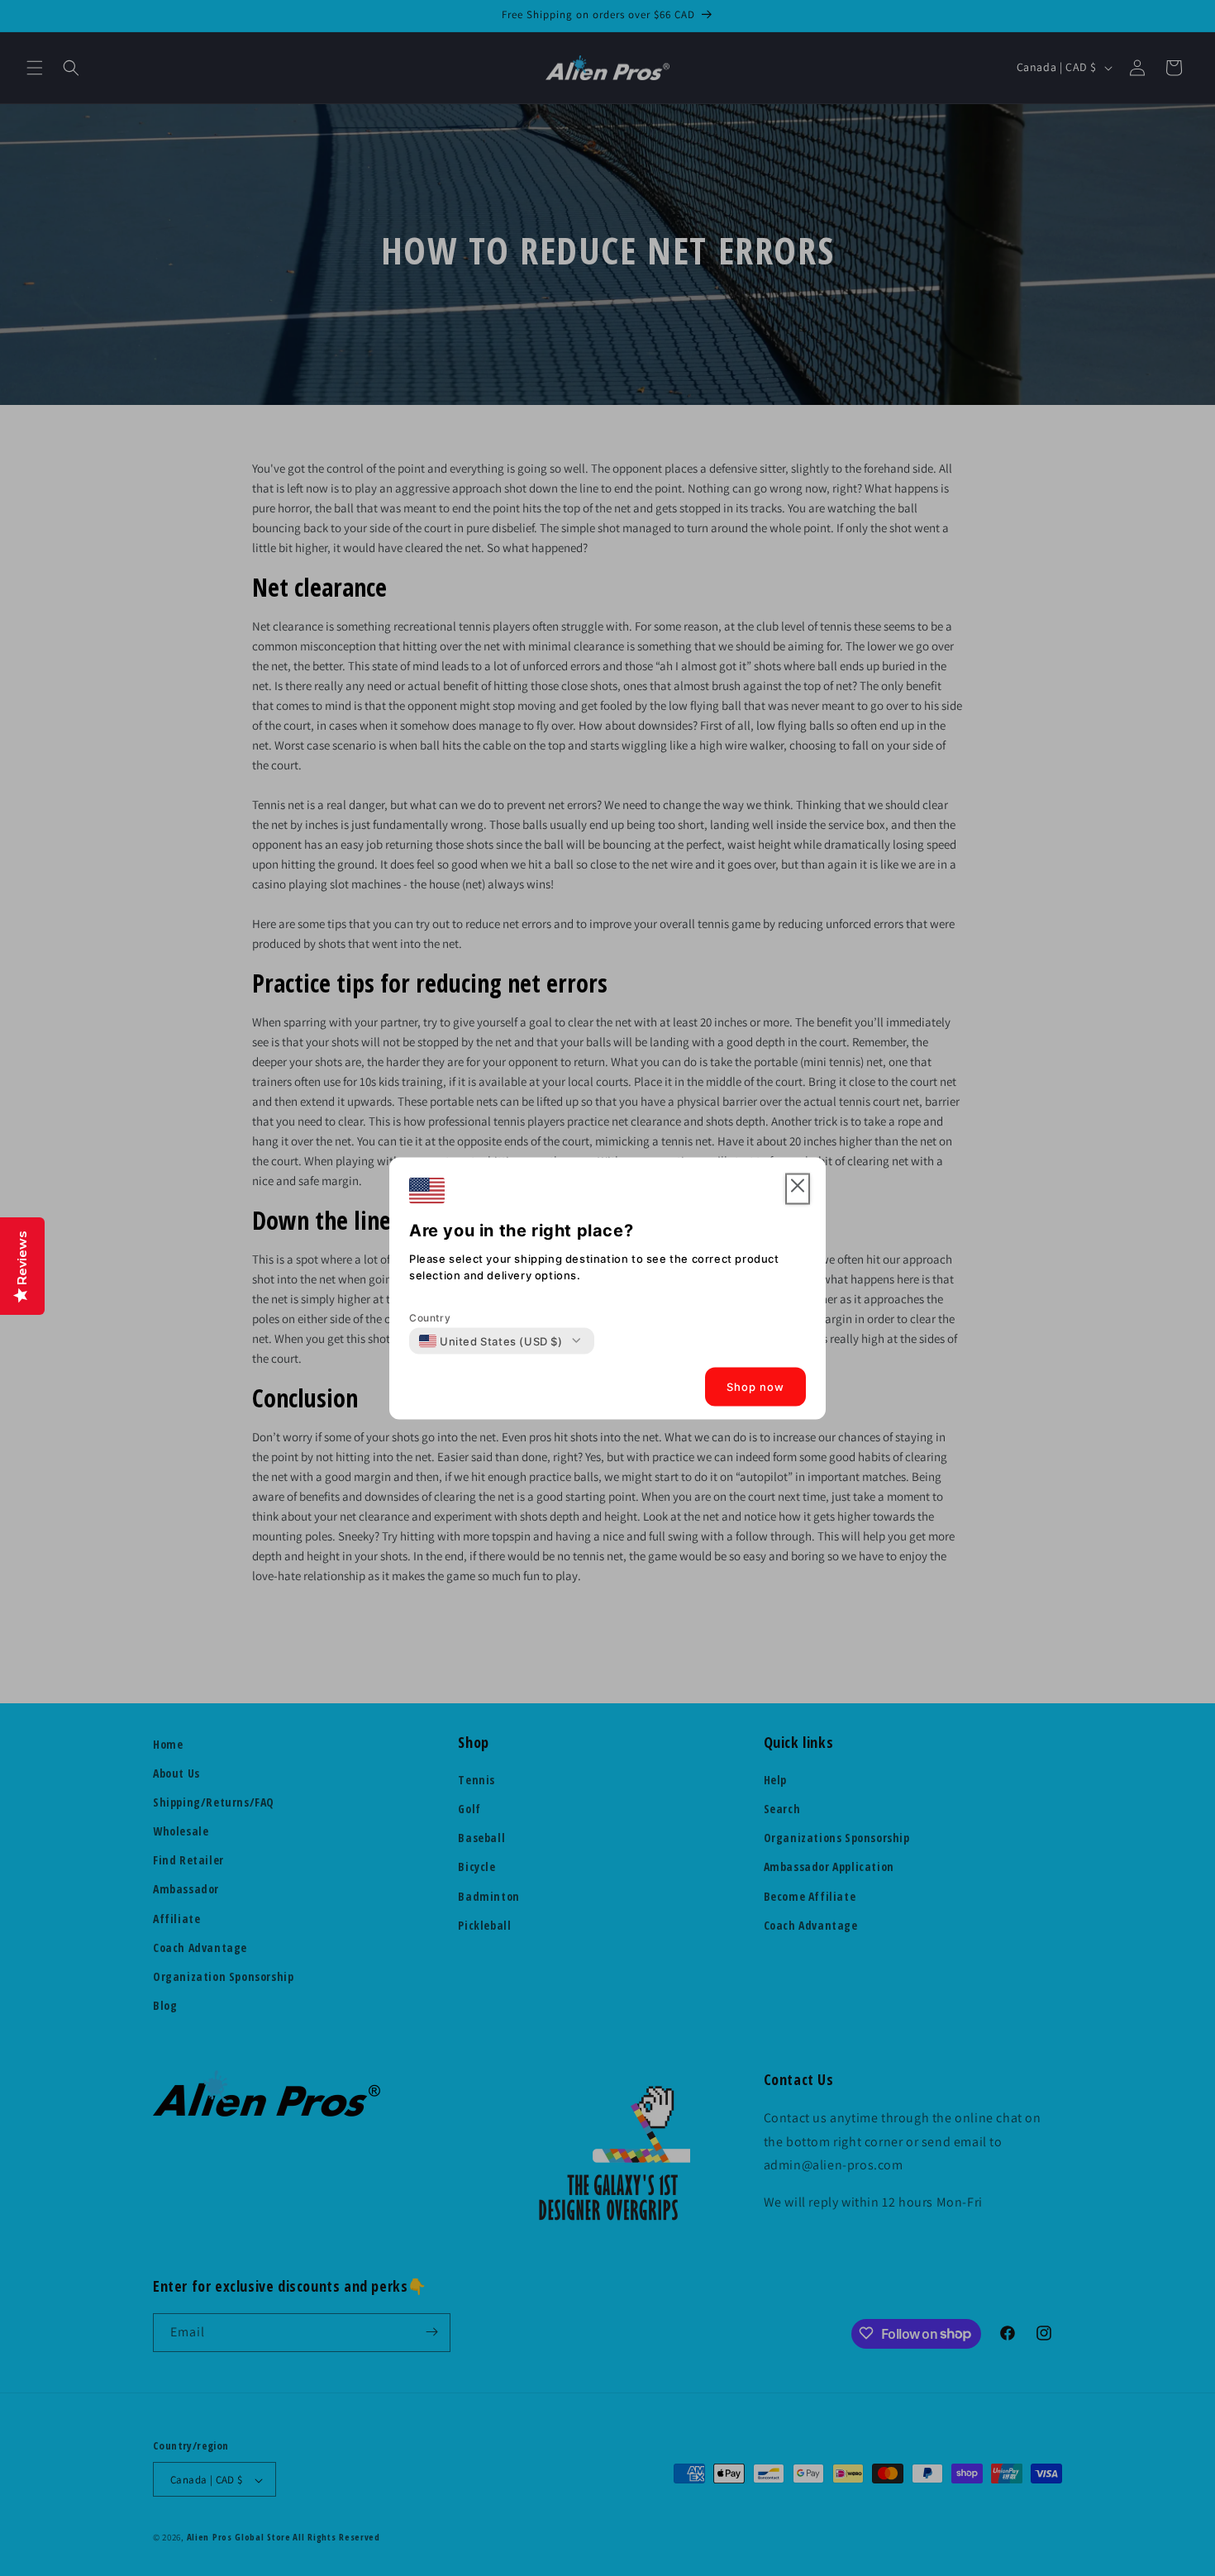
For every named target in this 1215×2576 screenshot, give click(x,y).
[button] (798, 1189)
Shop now (755, 1387)
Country (430, 1317)
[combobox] (491, 1340)
